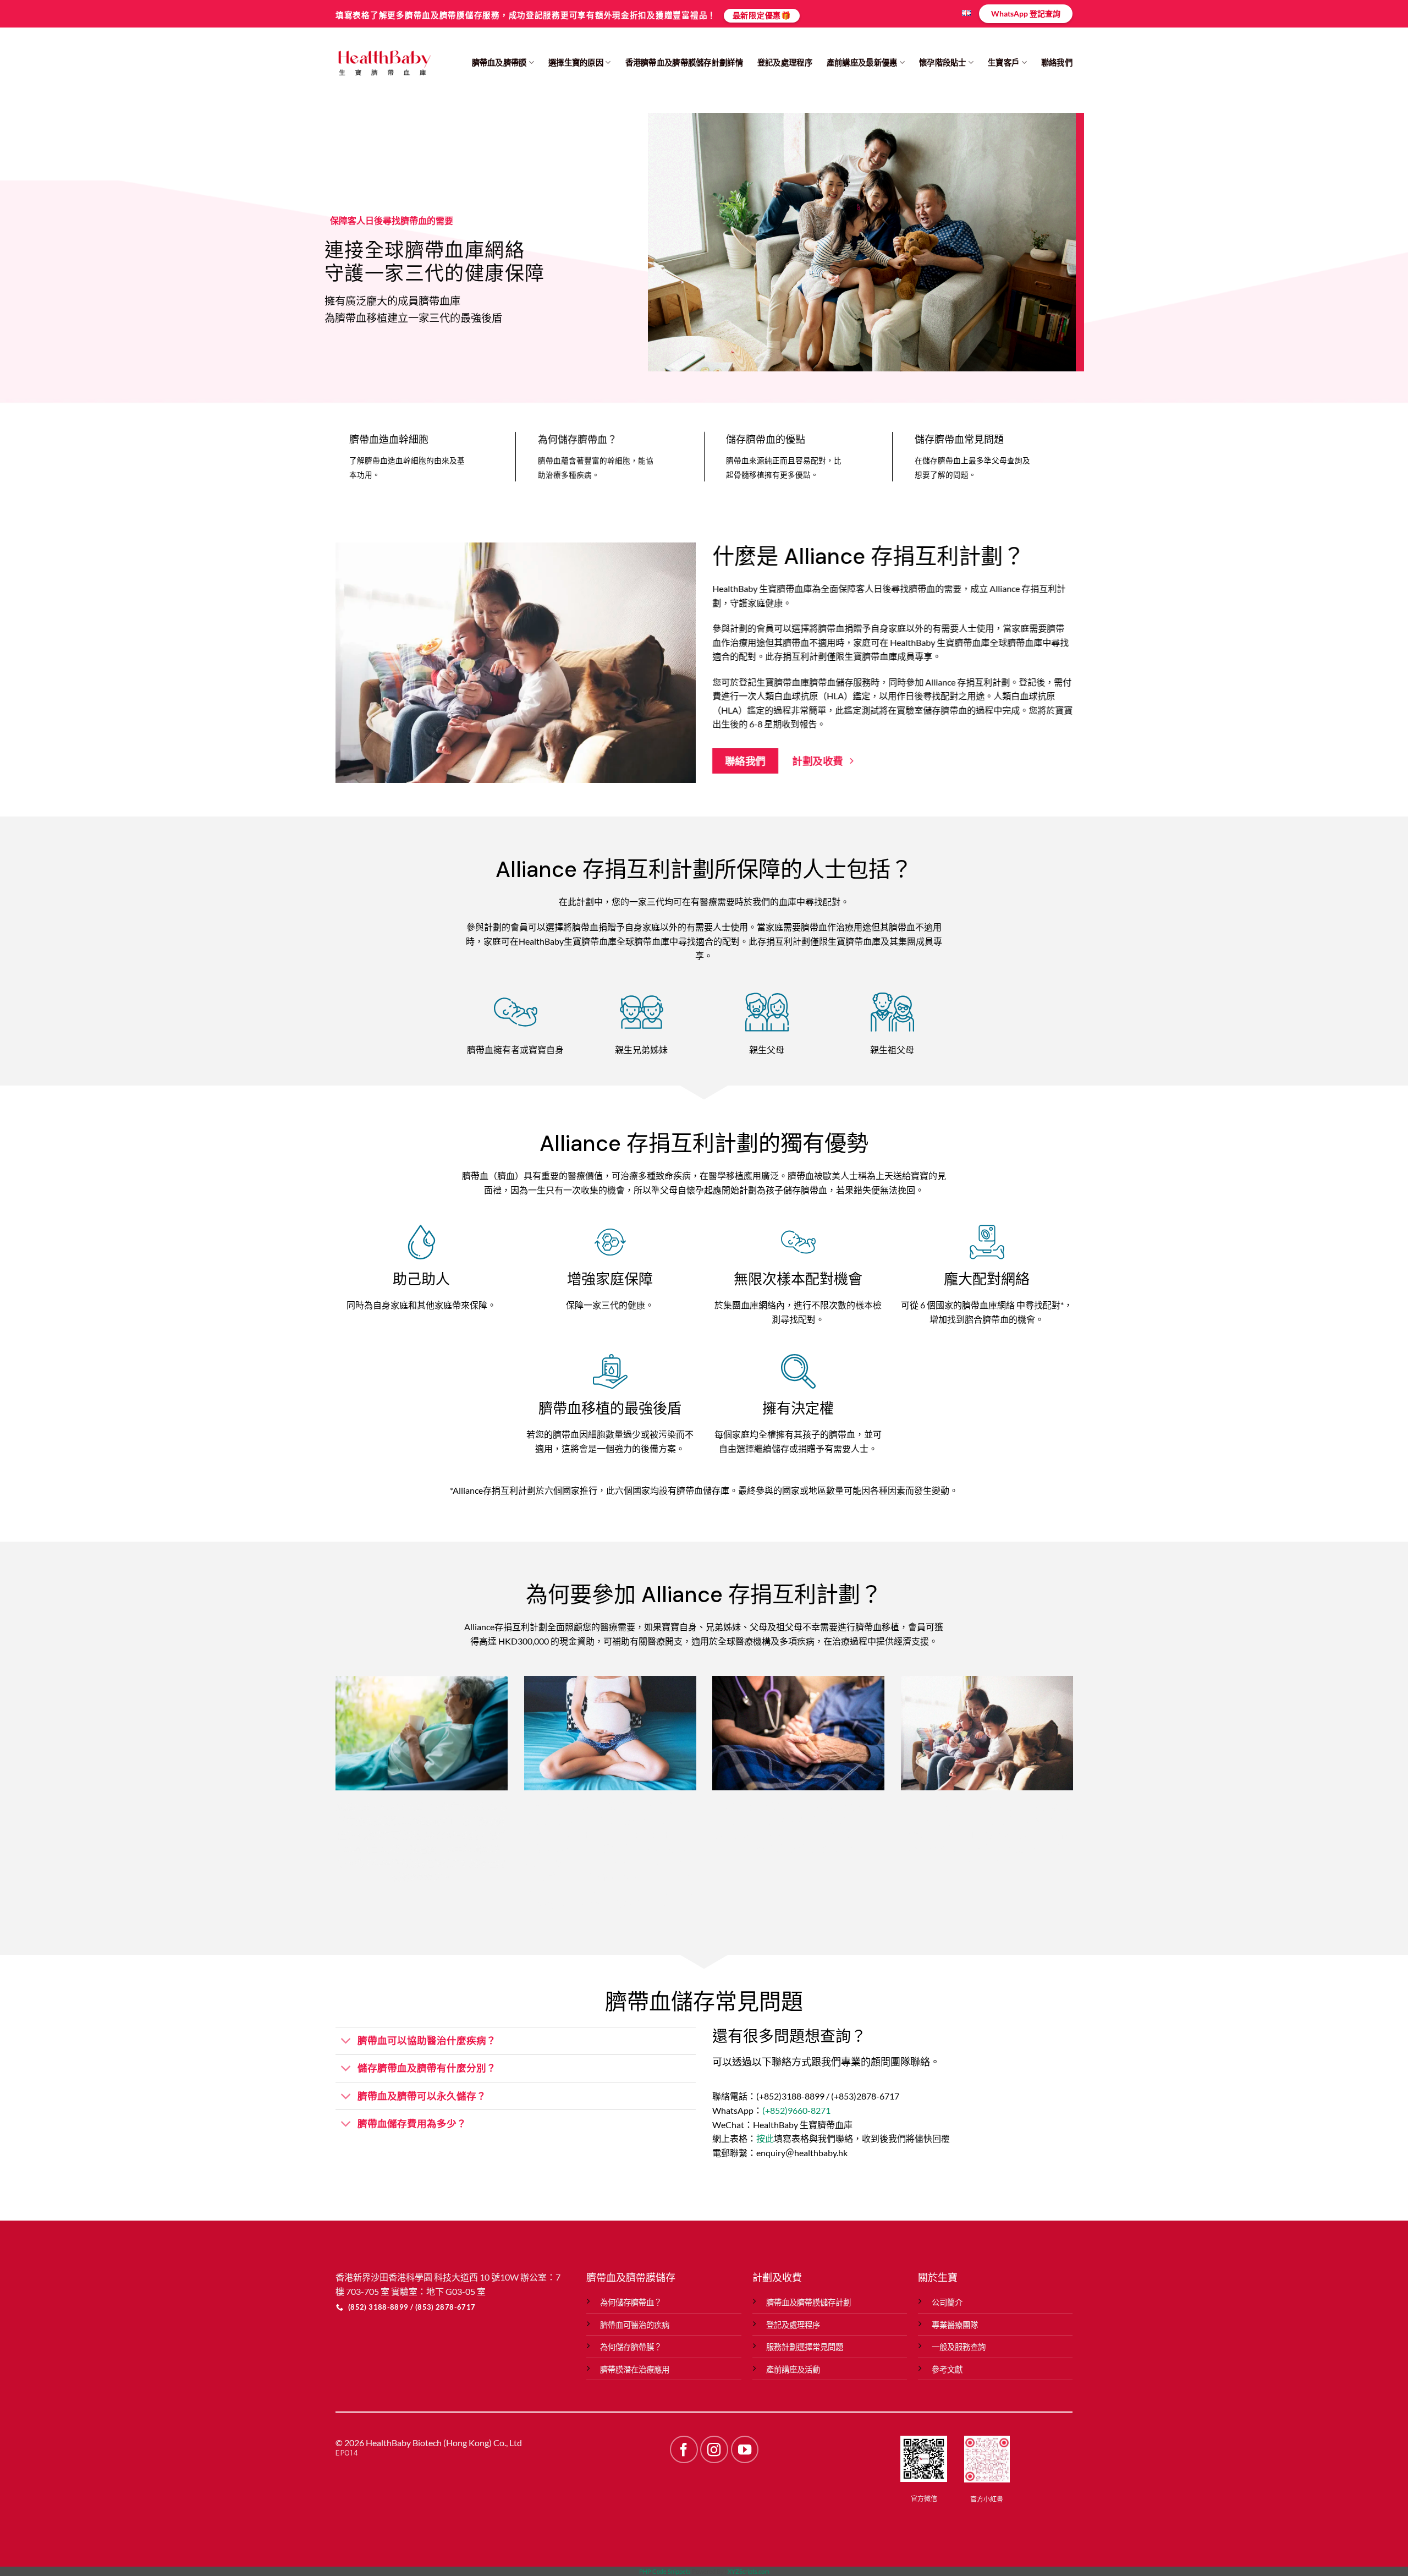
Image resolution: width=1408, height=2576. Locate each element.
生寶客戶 (1003, 62)
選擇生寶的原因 (576, 62)
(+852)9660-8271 (796, 2110)
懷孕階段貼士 (943, 62)
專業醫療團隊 (955, 2325)
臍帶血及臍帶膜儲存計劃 (809, 2302)
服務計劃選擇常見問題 (805, 2347)
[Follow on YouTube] (745, 2449)
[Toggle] (346, 2042)
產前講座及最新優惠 (862, 62)
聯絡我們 (1057, 62)
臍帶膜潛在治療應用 (635, 2369)
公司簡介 (947, 2302)
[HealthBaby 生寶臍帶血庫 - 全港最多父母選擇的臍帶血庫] (384, 63)
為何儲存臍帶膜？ (631, 2347)
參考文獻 (947, 2369)
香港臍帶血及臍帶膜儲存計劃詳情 (684, 62)
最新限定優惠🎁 (762, 15)
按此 (765, 2138)
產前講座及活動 (793, 2369)
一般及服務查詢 (959, 2347)
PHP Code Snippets (665, 2571)
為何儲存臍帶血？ (631, 2302)
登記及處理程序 (785, 62)
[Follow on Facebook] (684, 2449)
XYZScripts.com (749, 2571)
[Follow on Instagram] (714, 2449)
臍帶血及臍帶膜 (499, 62)
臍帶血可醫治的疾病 (635, 2325)
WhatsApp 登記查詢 (1026, 13)
